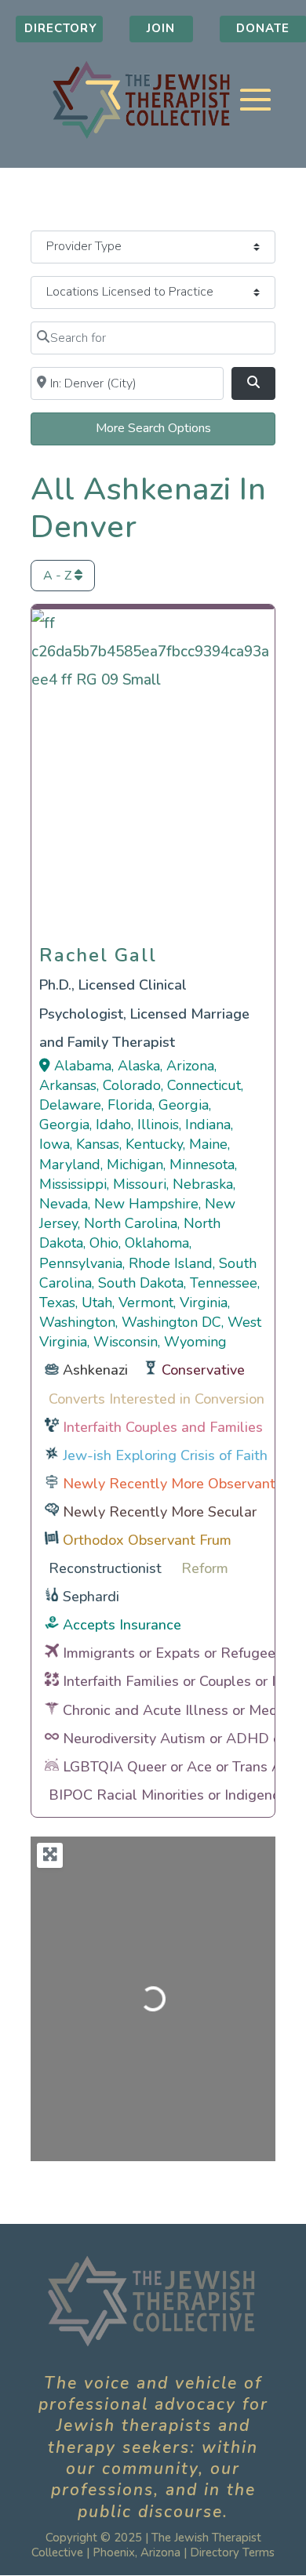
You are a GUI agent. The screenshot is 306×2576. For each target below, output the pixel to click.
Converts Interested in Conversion (157, 1399)
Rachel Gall (98, 951)
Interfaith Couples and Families (163, 1427)
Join (161, 28)
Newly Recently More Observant (169, 1484)
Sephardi (91, 1597)
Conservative (203, 1370)
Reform (205, 1568)
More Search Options (153, 428)
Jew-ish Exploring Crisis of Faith (165, 1455)
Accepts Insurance (122, 1625)
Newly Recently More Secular (160, 1512)
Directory (61, 28)
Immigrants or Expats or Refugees (173, 1653)
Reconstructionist (105, 1568)
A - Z (59, 576)
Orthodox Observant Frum (147, 1540)
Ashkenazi (95, 1370)
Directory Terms (232, 2552)
